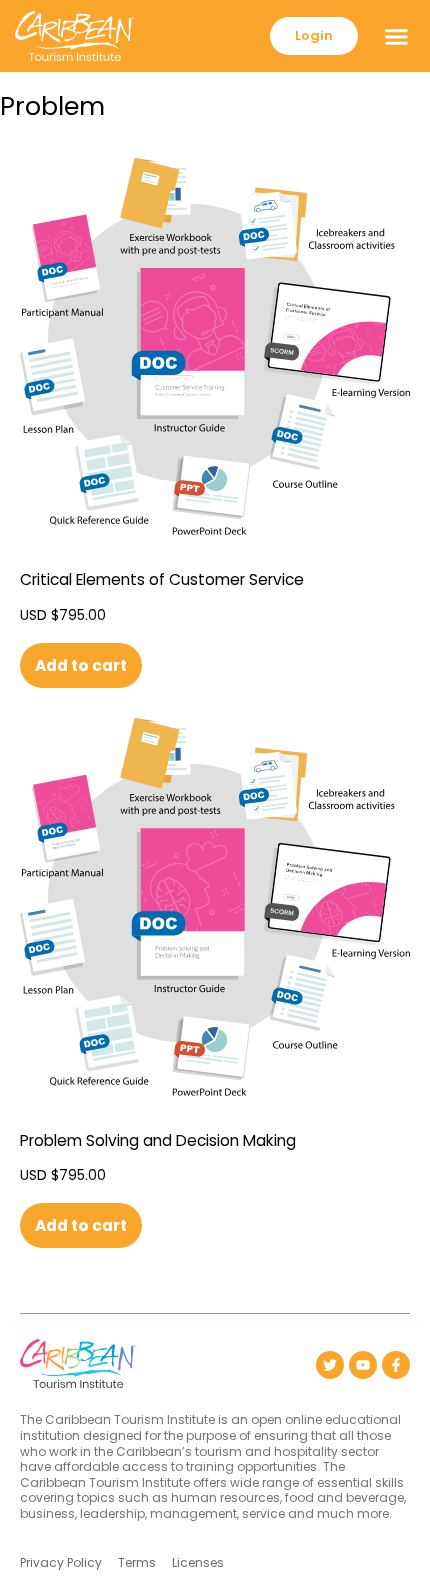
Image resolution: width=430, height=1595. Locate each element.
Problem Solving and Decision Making (158, 1140)
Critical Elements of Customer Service (162, 579)
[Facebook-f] (396, 1365)
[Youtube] (363, 1365)
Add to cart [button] (81, 665)
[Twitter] (330, 1365)
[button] (397, 36)
